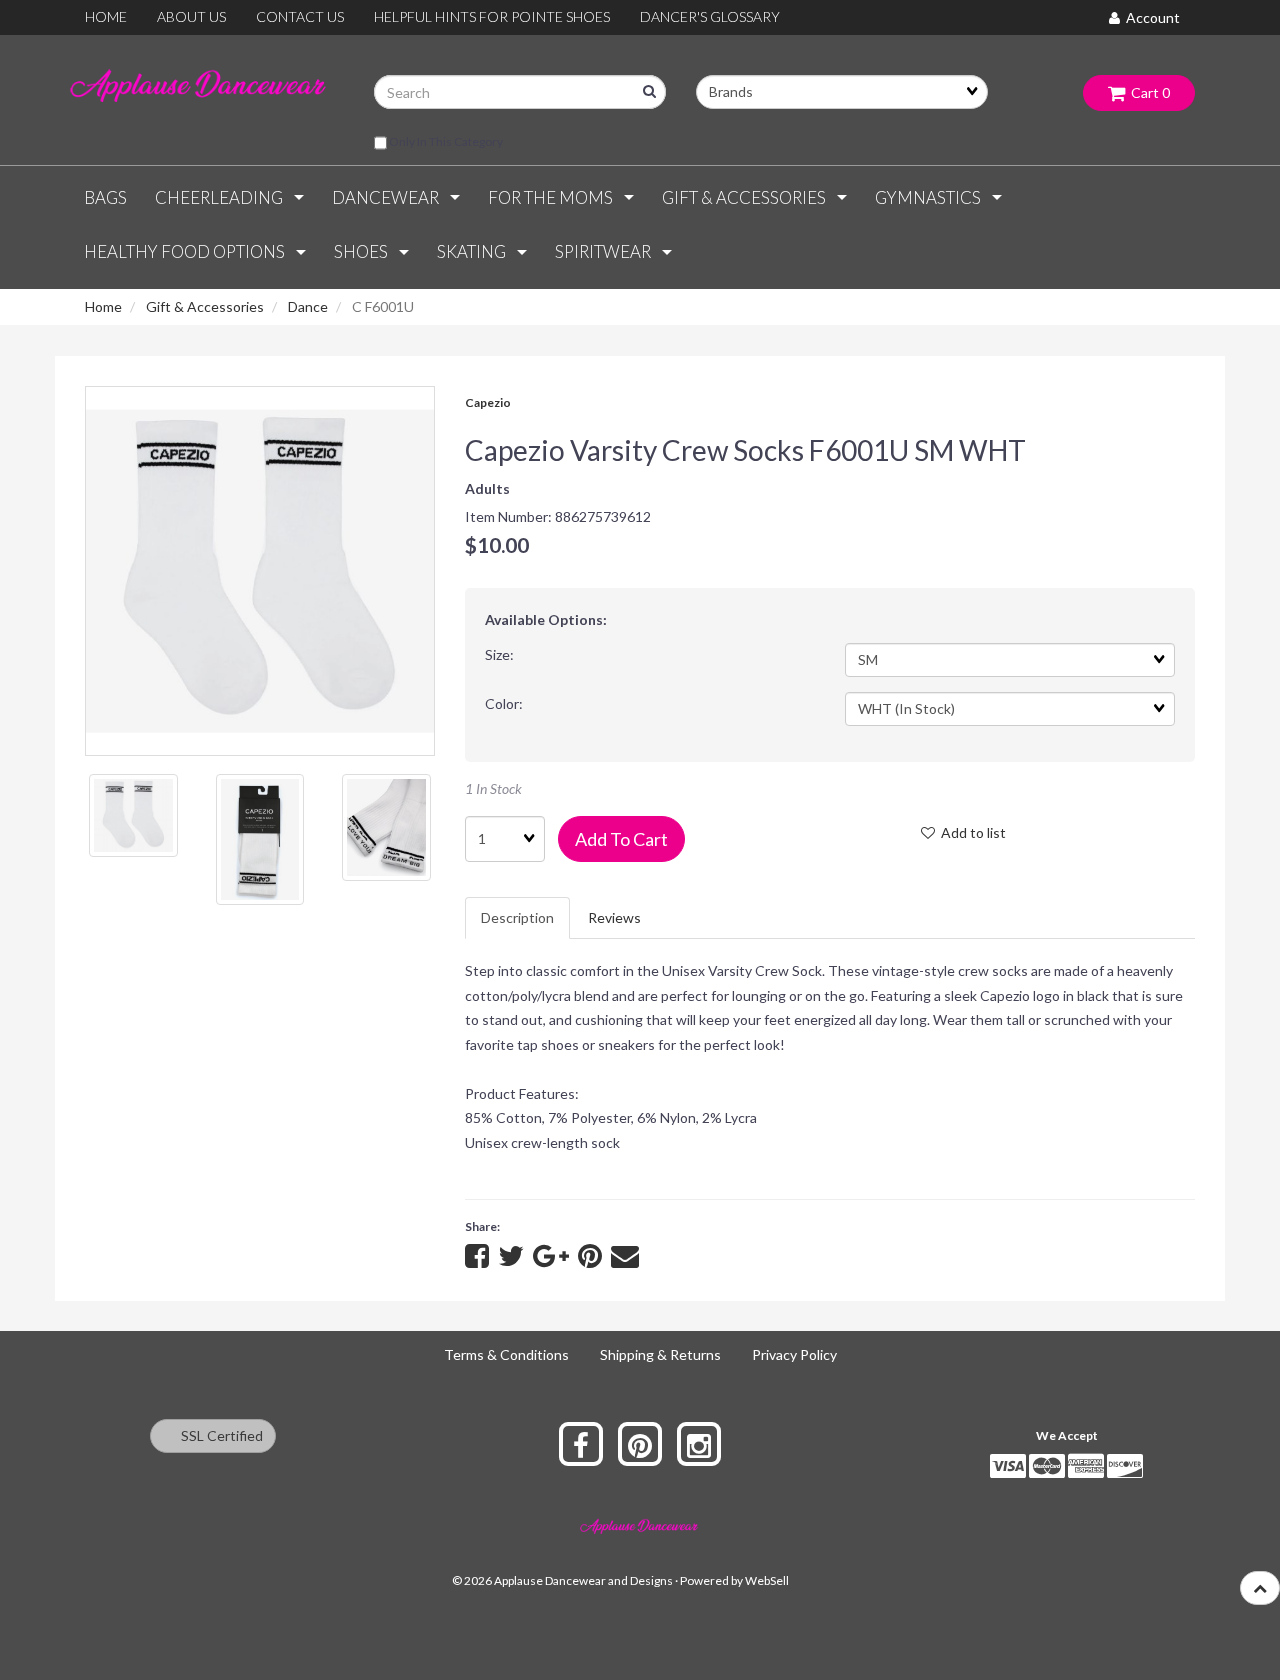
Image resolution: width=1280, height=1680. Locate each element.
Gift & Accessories (205, 306)
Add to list (970, 832)
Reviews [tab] (614, 917)
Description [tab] (517, 917)
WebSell (767, 1580)
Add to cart (621, 839)
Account (1150, 17)
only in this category (445, 141)
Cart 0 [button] (1147, 92)
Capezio (488, 402)
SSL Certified (217, 1435)
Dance (308, 306)
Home (103, 306)
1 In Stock (493, 788)
